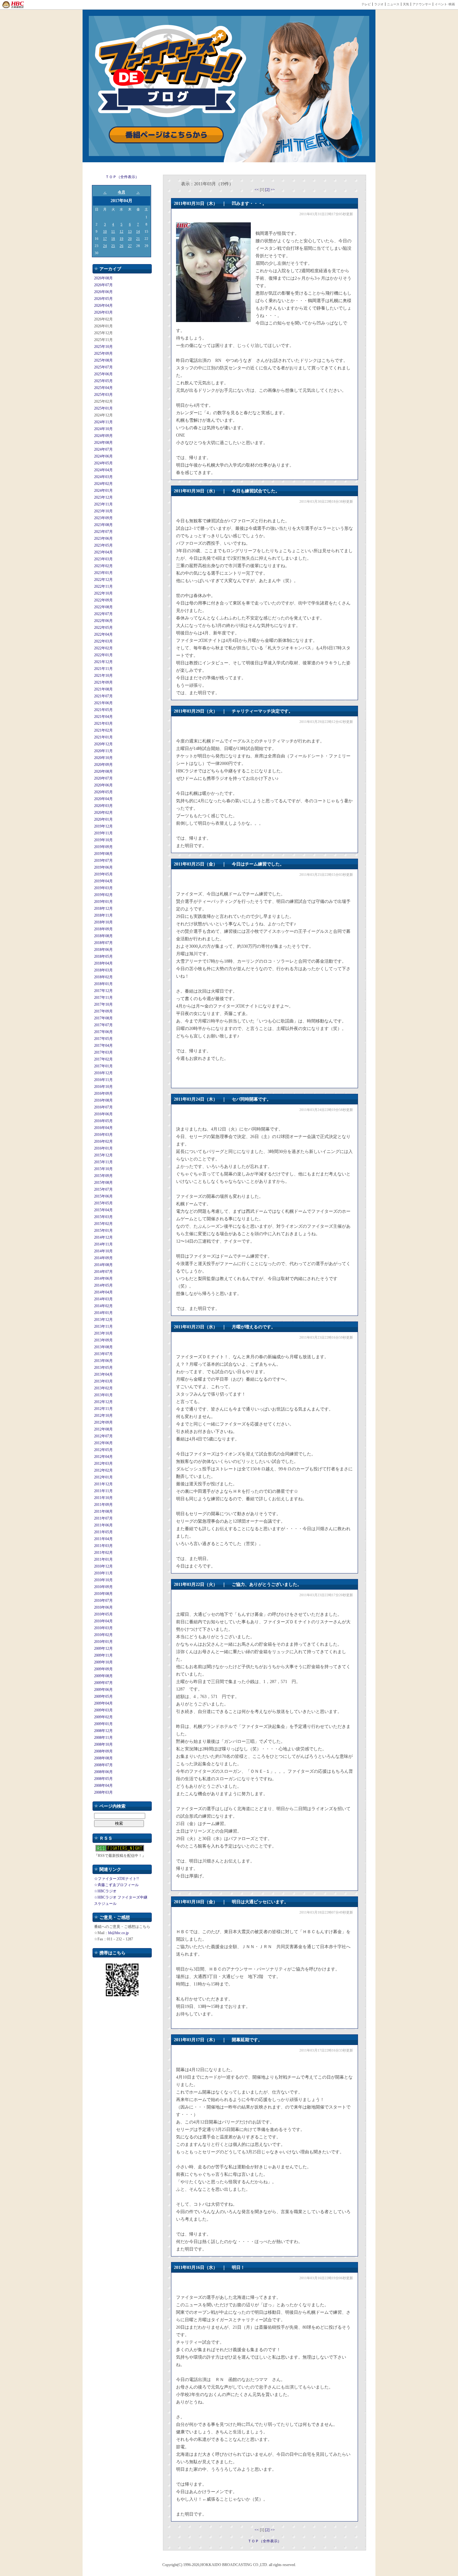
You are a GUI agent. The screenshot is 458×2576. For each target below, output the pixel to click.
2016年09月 (103, 1093)
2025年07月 (103, 367)
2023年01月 (103, 573)
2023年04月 (103, 552)
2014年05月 (103, 1285)
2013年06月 (103, 1361)
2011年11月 (103, 1491)
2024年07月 (103, 449)
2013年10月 (103, 1333)
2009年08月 (103, 1676)
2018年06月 (103, 950)
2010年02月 (103, 1635)
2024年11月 (103, 422)
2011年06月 (103, 1525)
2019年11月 (103, 833)
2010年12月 (103, 1566)
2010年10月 (103, 1580)
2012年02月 (103, 1470)
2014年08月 (103, 1265)
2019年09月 (103, 847)
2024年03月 (103, 477)
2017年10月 (103, 1004)
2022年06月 (103, 621)
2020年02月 (103, 813)
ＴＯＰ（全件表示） (122, 177)
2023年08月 (103, 525)
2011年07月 (103, 1518)
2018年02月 (103, 977)
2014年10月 (103, 1251)
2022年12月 (103, 580)
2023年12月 (103, 497)
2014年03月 (103, 1299)
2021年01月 (103, 737)
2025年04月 (103, 388)
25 (113, 246)
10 (105, 231)
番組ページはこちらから (166, 135)
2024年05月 (103, 463)
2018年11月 (103, 915)
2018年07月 (103, 943)
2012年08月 (103, 1429)
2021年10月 (103, 676)
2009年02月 (103, 1717)
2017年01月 (103, 1066)
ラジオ (379, 4)
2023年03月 (103, 559)
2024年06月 (103, 456)
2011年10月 (103, 1498)
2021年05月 (103, 710)
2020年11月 (103, 751)
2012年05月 (103, 1450)
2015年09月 (103, 1176)
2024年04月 (103, 470)
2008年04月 (103, 1786)
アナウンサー (422, 4)
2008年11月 (103, 1738)
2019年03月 (103, 888)
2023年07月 (103, 532)
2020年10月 (103, 758)
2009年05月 (103, 1696)
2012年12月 (103, 1402)
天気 (406, 4)
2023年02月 (103, 566)
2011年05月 (103, 1532)
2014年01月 (103, 1313)
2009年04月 (103, 1703)
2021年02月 (103, 730)
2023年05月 (103, 545)
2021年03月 (103, 723)
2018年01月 (103, 984)
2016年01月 (103, 1148)
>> (273, 190)
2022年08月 (103, 607)
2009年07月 (103, 1683)
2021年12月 (103, 662)
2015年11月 (103, 1162)
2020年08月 (103, 771)
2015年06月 (103, 1196)
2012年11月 (103, 1409)
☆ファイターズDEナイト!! (117, 1879)
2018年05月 (103, 956)
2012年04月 (103, 1457)
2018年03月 (103, 970)
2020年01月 (103, 819)
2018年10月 (103, 922)
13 (130, 231)
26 (122, 246)
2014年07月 (103, 1272)
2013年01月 (103, 1395)
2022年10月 (103, 593)
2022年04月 (103, 634)
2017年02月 (103, 1059)
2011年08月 (103, 1511)
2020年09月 (103, 765)
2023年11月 (103, 504)
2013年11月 (103, 1326)
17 (105, 239)
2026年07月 (103, 285)
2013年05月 (103, 1368)
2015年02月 (103, 1224)
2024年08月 (103, 443)
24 (105, 246)
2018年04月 (103, 963)
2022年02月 (103, 648)
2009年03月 (103, 1710)
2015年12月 (103, 1155)
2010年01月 (103, 1642)
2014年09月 (103, 1258)
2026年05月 (103, 299)
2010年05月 (103, 1614)
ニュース (393, 4)
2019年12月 (103, 826)
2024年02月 (103, 484)
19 (122, 239)
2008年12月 (103, 1731)
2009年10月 (103, 1662)
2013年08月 (103, 1347)
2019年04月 (103, 881)
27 (130, 246)
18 (113, 239)
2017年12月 (103, 991)
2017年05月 (103, 1039)
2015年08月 (103, 1183)
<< (257, 190)
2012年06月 (103, 1443)
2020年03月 (103, 806)
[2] (268, 190)
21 (138, 239)
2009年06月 (103, 1690)
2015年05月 (103, 1203)
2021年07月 (103, 696)
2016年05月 (103, 1121)
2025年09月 (103, 353)
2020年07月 (103, 778)
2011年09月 (103, 1505)
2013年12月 (103, 1320)
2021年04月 (103, 717)
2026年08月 (103, 278)
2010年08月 (103, 1594)
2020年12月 (103, 744)
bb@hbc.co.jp (118, 1933)
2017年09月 (103, 1011)
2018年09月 (103, 929)
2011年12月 (103, 1484)
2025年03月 (103, 395)
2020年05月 (103, 792)
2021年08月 (103, 689)
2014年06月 (103, 1279)
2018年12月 (103, 908)
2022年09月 (103, 600)
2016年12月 (103, 1073)
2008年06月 (103, 1772)
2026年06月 (103, 292)
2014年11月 (103, 1244)
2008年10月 (103, 1744)
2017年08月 (103, 1018)
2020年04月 (103, 799)
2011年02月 (103, 1553)
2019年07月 (103, 861)
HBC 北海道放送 (13, 5)
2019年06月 (103, 867)
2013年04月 (103, 1374)
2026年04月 (103, 306)
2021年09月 (103, 682)
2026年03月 (103, 312)
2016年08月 (103, 1100)
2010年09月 (103, 1587)
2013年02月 (103, 1388)
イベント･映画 (445, 4)
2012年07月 (103, 1436)
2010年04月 (103, 1621)
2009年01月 (103, 1724)
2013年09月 (103, 1340)
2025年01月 (103, 408)
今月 (122, 192)
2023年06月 (103, 538)
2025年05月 (103, 381)
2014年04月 (103, 1292)
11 (113, 231)
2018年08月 (103, 936)
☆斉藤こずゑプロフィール (116, 1885)
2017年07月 (103, 1025)
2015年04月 (103, 1210)
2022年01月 (103, 655)
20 (130, 239)
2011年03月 (103, 1546)
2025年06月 (103, 374)
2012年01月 (103, 1477)
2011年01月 (103, 1559)
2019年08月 (103, 854)
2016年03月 (103, 1135)
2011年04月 (103, 1539)
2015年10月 (103, 1169)
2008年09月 (103, 1751)
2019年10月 (103, 840)
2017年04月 (103, 1046)
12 (122, 231)
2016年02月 (103, 1141)
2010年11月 (103, 1573)
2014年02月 (103, 1306)
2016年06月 (103, 1114)
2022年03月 (103, 641)
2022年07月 (103, 614)
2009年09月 (103, 1669)
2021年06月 (103, 703)
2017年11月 (103, 998)
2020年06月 (103, 785)
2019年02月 (103, 895)
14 (138, 231)
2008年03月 (103, 1792)
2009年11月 (103, 1655)
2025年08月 (103, 360)
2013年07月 (103, 1354)
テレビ (366, 4)
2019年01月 (103, 902)
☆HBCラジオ (105, 1891)
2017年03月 (103, 1052)
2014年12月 (103, 1237)
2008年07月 (103, 1765)
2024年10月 (103, 429)
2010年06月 (103, 1607)
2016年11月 (103, 1080)
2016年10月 (103, 1087)
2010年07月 (103, 1601)
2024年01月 (103, 491)
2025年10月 (103, 347)
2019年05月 (103, 874)
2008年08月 (103, 1758)
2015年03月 (103, 1217)
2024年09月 (103, 436)
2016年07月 (103, 1107)
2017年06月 (103, 1032)
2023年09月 (103, 518)
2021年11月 (103, 669)
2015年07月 (103, 1189)
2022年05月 (103, 628)
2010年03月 (103, 1628)
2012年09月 (103, 1422)
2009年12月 (103, 1649)
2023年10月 (103, 511)
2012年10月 (103, 1416)
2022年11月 (103, 586)
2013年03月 (103, 1381)
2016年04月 (103, 1128)
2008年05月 (103, 1779)
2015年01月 (103, 1231)
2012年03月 (103, 1464)
